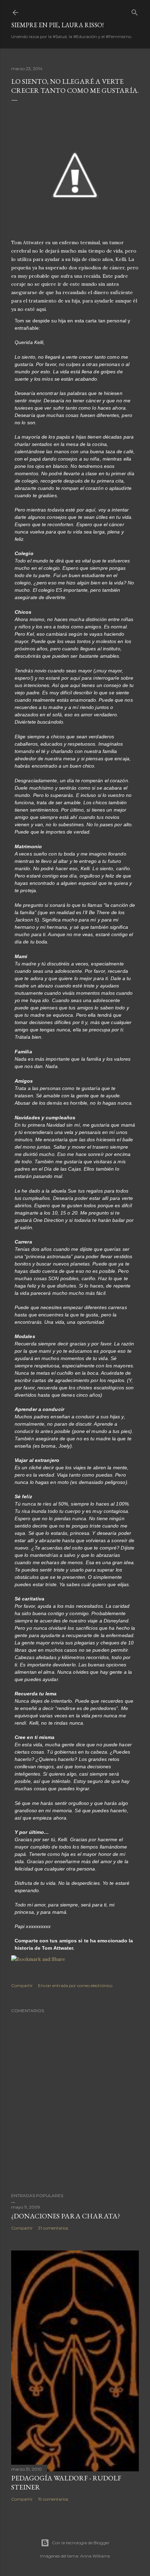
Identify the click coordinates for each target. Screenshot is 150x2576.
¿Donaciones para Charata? (66, 2216)
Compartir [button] (22, 1985)
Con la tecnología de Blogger (81, 2543)
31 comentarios (53, 2228)
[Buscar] (135, 11)
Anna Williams (95, 2556)
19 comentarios (53, 2499)
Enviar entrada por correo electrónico (75, 1985)
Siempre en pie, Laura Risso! (57, 25)
